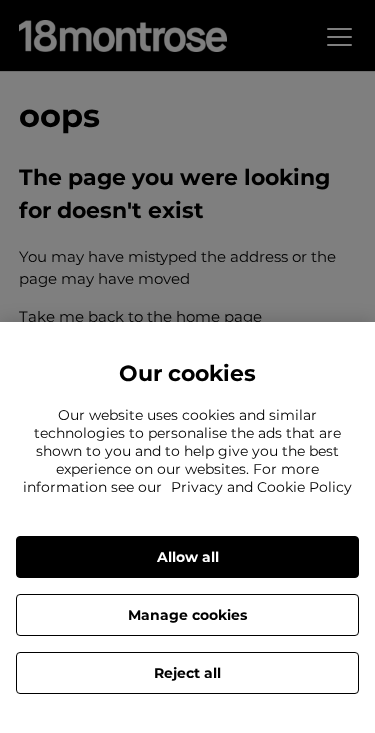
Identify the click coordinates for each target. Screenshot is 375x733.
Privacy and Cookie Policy (261, 487)
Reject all (187, 673)
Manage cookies (187, 615)
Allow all (188, 557)
